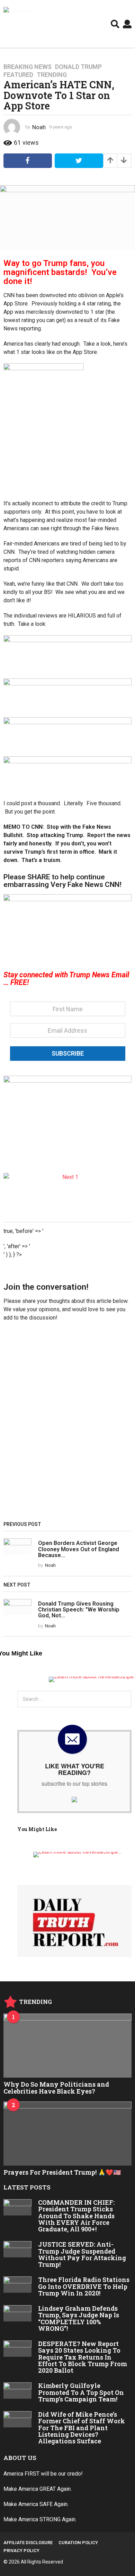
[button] (115, 24)
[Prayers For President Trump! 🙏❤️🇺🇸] (67, 2134)
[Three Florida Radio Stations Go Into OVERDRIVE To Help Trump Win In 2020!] (17, 2285)
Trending (52, 75)
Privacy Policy (21, 2551)
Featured (18, 75)
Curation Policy (78, 2543)
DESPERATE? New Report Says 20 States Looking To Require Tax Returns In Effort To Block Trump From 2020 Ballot (83, 2357)
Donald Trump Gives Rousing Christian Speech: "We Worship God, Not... (79, 1610)
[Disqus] (67, 1424)
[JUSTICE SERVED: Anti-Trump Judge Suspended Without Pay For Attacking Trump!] (17, 2249)
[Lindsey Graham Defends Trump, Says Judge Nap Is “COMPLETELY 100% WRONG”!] (17, 2313)
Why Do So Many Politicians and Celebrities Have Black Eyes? (56, 2088)
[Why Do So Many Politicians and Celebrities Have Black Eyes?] (67, 2046)
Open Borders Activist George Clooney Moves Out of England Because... (79, 1549)
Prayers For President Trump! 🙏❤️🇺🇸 (62, 2172)
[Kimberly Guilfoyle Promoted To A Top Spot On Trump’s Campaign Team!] (17, 2391)
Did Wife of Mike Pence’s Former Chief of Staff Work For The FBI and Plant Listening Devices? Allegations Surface (82, 2428)
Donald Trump (78, 67)
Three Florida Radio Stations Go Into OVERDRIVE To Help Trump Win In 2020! (84, 2286)
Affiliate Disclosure (28, 2543)
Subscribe (68, 1053)
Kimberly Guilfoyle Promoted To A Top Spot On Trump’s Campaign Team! (81, 2392)
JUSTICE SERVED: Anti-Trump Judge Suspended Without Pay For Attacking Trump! (82, 2254)
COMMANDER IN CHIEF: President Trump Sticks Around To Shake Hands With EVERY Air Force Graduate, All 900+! (76, 2216)
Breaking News (28, 67)
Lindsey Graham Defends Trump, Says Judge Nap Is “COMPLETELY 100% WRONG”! (79, 2318)
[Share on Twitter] (79, 161)
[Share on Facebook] (28, 161)
